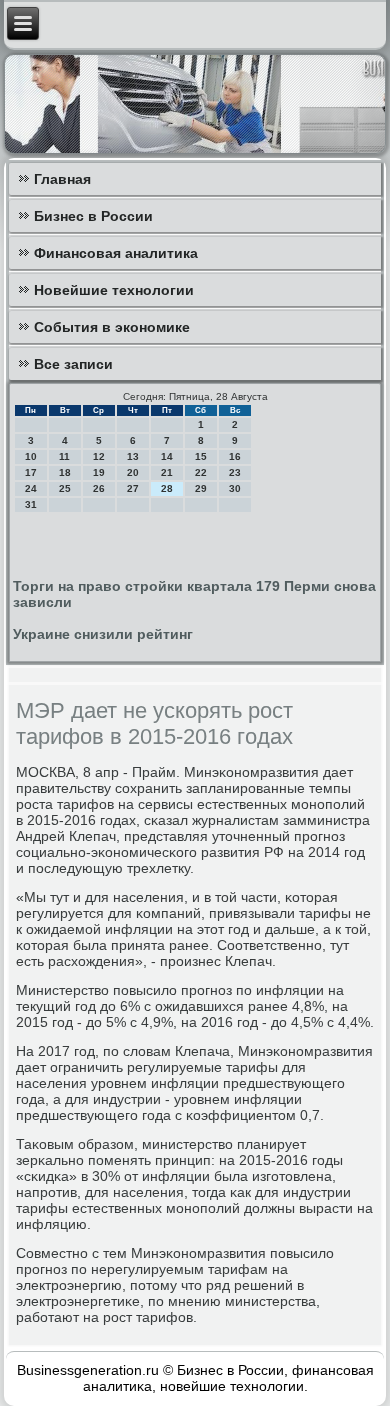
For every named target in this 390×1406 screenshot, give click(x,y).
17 (31, 472)
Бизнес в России (93, 216)
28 (167, 488)
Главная (62, 179)
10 (31, 456)
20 (133, 472)
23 (235, 472)
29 (201, 488)
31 (31, 504)
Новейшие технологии (114, 290)
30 (235, 488)
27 (133, 488)
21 (167, 472)
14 (167, 456)
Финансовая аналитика (116, 253)
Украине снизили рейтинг (103, 634)
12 (99, 456)
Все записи (73, 364)
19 (99, 472)
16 (235, 456)
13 (133, 456)
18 (65, 472)
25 (65, 488)
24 (31, 488)
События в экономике (112, 327)
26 (99, 488)
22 (201, 472)
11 (64, 456)
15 (201, 456)
